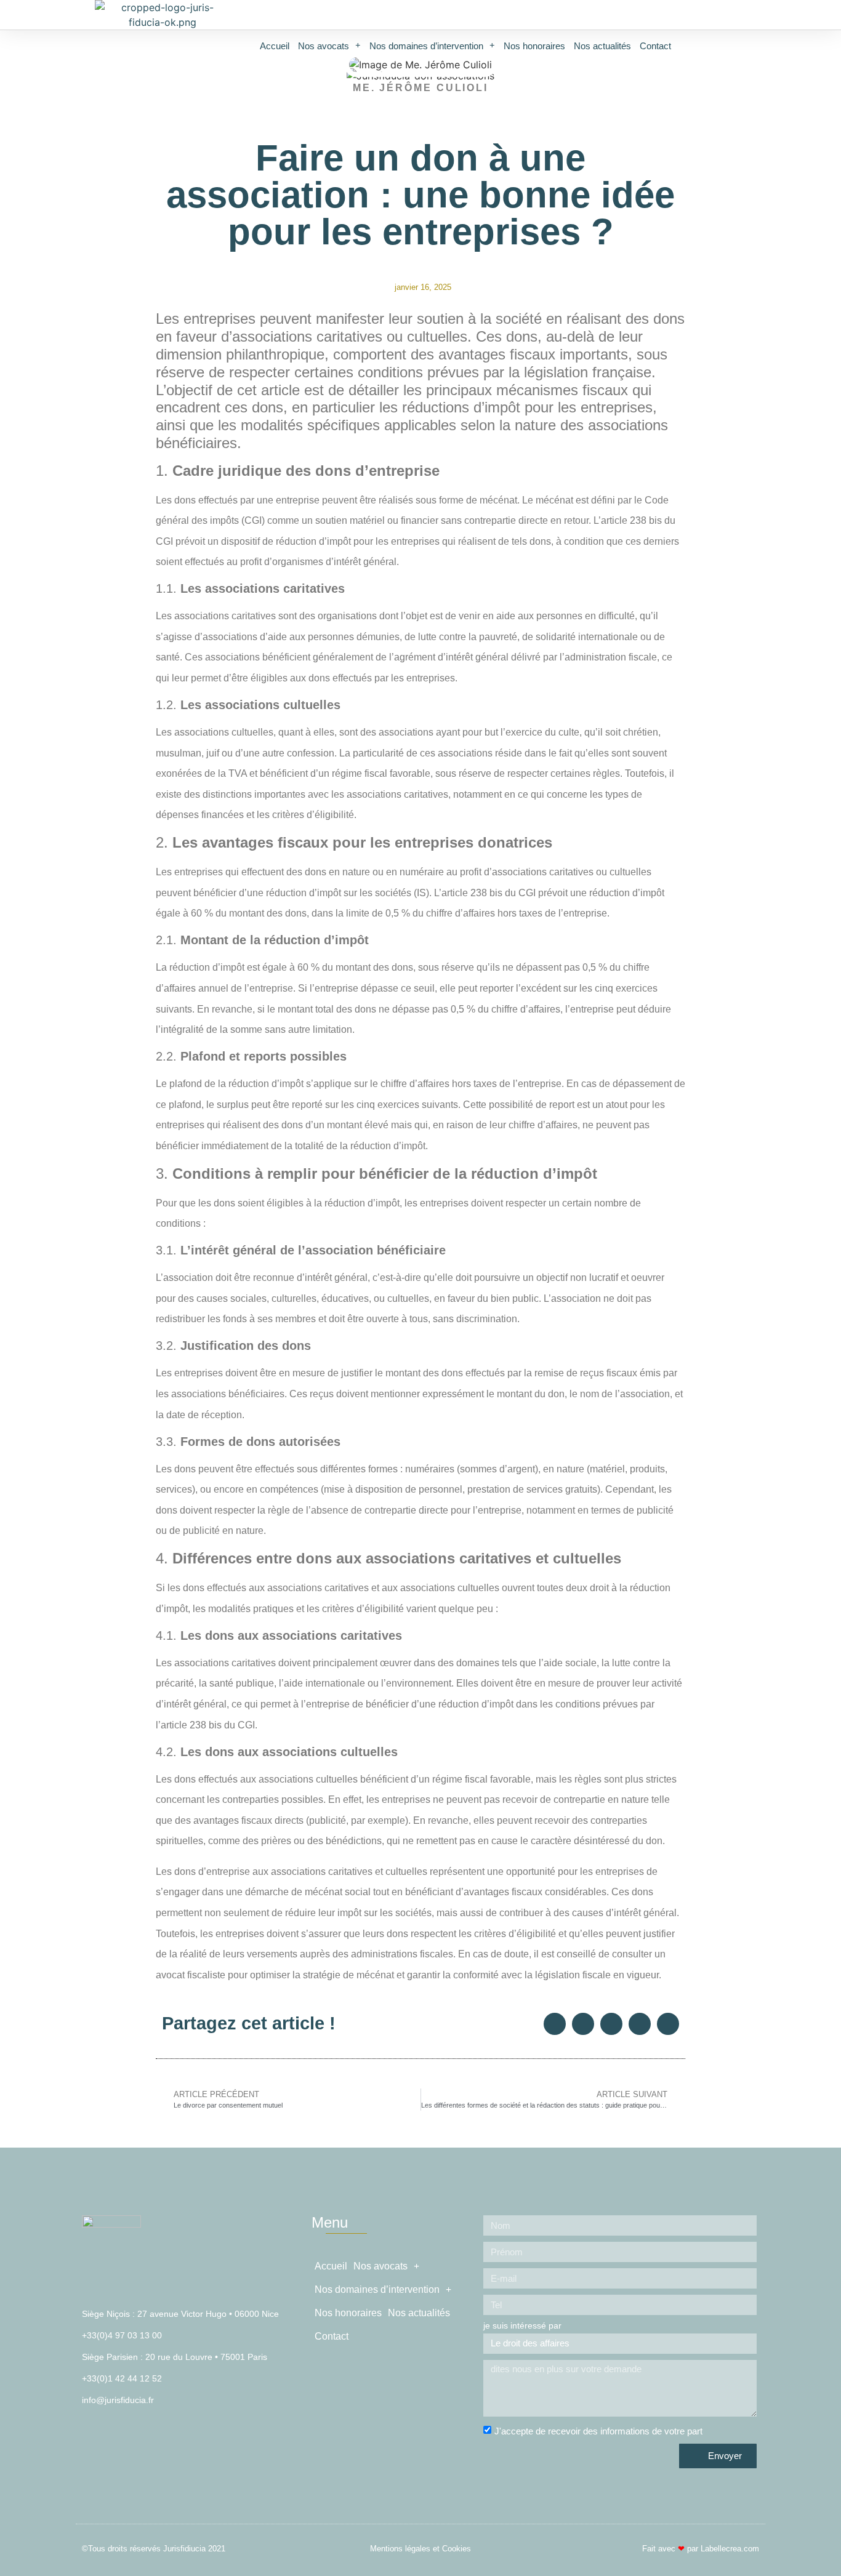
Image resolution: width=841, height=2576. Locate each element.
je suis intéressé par (522, 2326)
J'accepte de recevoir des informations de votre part (598, 2431)
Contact (655, 46)
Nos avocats (324, 46)
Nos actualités (602, 46)
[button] (555, 2024)
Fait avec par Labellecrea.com (701, 2549)
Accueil (275, 46)
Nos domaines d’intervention (426, 46)
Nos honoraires (534, 46)
